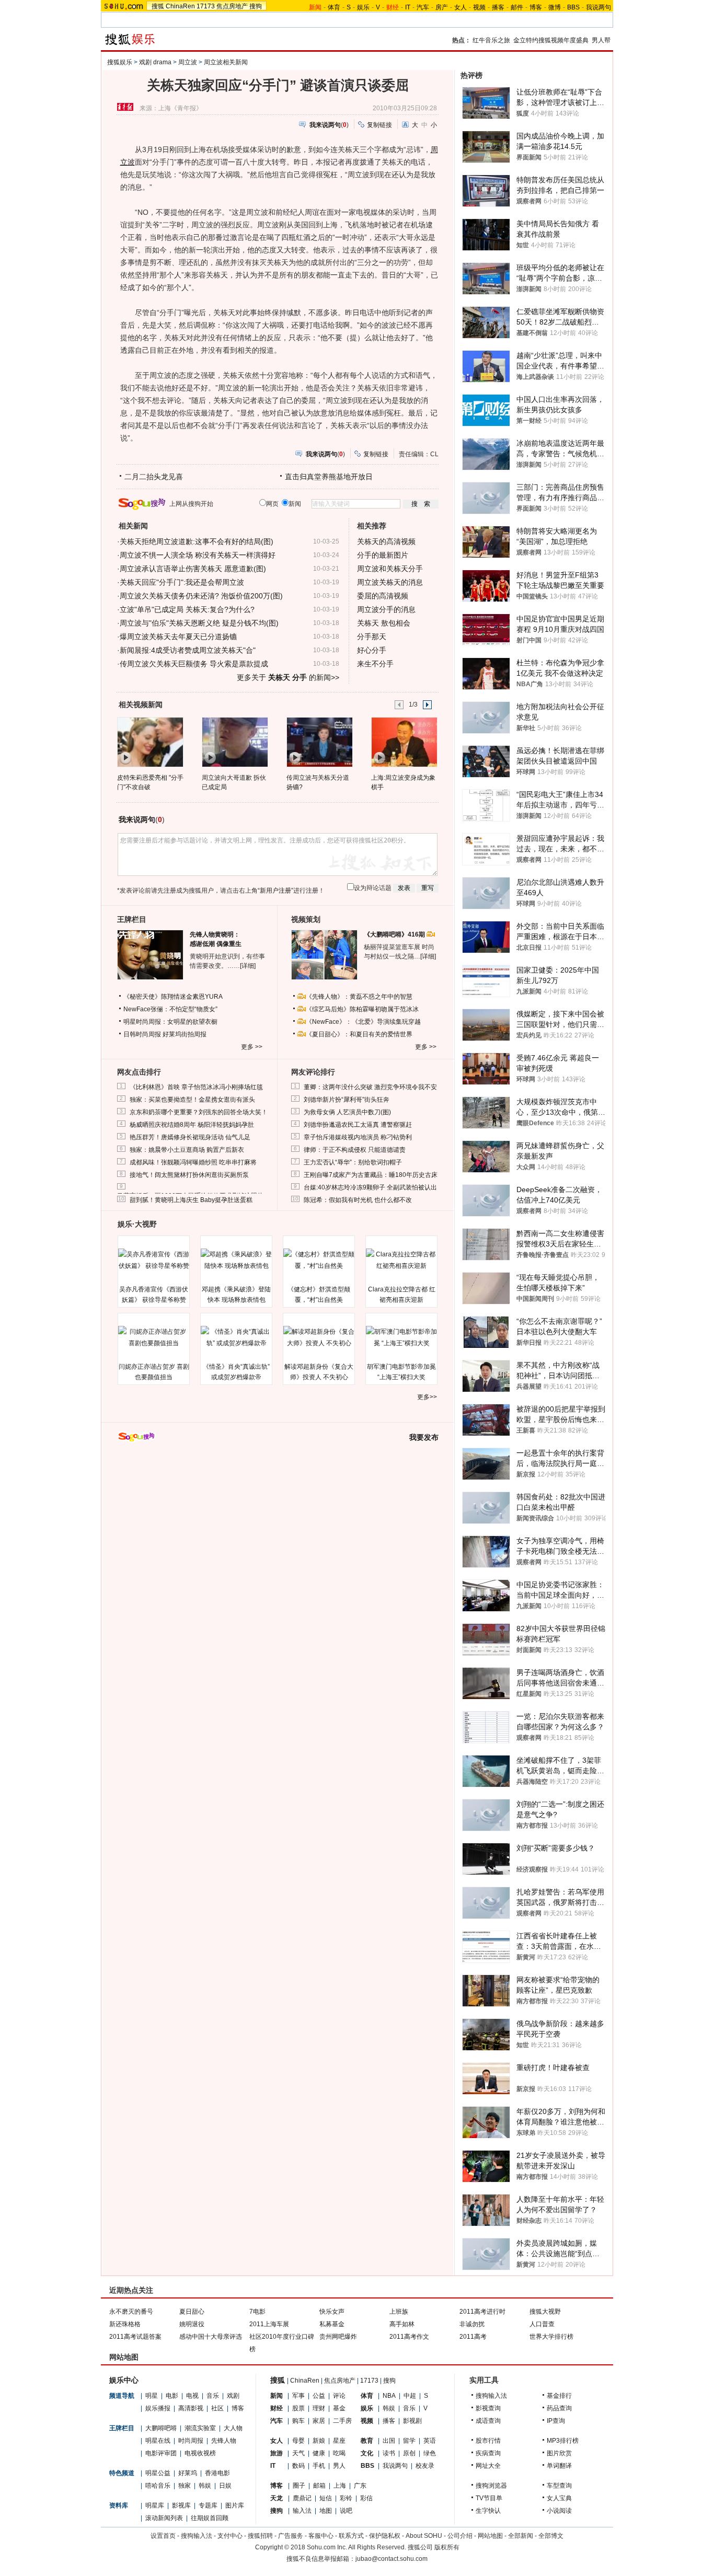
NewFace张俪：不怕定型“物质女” (170, 1009)
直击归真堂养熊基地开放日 (329, 477)
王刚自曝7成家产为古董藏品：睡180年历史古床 (371, 1175)
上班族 (399, 2312)
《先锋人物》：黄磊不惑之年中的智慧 (359, 997)
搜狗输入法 (491, 2396)
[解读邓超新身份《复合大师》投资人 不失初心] (319, 1337)
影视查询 (488, 2408)
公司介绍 (460, 2536)
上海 (340, 2486)
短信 (326, 2498)
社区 (217, 2408)
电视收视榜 (200, 2453)
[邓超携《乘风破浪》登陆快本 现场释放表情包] (236, 1260)
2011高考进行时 (482, 2312)
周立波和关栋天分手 (390, 569)
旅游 (277, 2453)
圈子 (299, 2486)
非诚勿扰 (472, 2324)
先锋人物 (224, 2441)
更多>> (427, 1397)
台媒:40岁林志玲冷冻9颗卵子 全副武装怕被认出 (370, 1187)
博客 (536, 7)
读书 (389, 2453)
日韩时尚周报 (142, 1034)
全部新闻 (521, 2536)
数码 (298, 2466)
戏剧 (233, 2396)
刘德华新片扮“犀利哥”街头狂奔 (347, 1100)
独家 (185, 2486)
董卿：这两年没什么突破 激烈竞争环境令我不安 (370, 1087)
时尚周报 (191, 2441)
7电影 (257, 2312)
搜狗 (256, 6)
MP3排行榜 (563, 2441)
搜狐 (158, 6)
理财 (319, 2408)
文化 (367, 2453)
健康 (319, 2453)
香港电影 (217, 2473)
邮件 (517, 7)
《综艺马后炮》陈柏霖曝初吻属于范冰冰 (362, 1009)
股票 (298, 2408)
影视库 (181, 2505)
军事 (298, 2396)
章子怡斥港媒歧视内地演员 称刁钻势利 (358, 1137)
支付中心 (230, 2536)
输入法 (302, 2511)
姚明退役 (192, 2324)
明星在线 (158, 2441)
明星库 (155, 2505)
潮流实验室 (200, 2428)
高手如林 (402, 2324)
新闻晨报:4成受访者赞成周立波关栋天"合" (188, 650)
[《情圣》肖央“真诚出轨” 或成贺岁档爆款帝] (236, 1337)
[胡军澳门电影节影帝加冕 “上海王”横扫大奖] (401, 1337)
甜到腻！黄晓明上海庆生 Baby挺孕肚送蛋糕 (191, 1200)
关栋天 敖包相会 (384, 623)
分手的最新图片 (383, 555)
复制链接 (379, 125)
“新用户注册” (275, 891)
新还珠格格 (125, 2324)
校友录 (425, 2466)
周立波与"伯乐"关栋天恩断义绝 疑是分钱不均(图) (199, 623)
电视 (192, 2396)
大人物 (233, 2428)
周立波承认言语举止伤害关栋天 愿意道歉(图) (193, 569)
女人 (460, 7)
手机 (319, 2466)
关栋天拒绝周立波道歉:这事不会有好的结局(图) (197, 541)
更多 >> (252, 1047)
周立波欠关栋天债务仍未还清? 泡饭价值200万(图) (201, 596)
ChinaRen (180, 6)
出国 (389, 2441)
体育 (334, 7)
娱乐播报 (158, 2408)
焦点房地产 (232, 6)
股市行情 (488, 2441)
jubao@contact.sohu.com (391, 2559)
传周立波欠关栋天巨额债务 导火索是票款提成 (194, 664)
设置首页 (163, 2536)
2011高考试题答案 (135, 2337)
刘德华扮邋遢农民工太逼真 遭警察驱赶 (358, 1125)
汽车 (423, 7)
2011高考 (473, 2337)
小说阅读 (559, 2511)
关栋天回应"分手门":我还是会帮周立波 (182, 582)
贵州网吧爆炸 (338, 2337)
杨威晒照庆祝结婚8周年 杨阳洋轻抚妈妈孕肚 (192, 1125)
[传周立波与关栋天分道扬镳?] (319, 742)
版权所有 (447, 2547)
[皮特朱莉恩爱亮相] (150, 742)
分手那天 (372, 637)
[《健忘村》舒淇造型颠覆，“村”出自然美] (319, 1260)
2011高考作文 (409, 2337)
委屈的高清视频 (383, 596)
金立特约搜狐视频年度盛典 (551, 40)
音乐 (213, 2396)
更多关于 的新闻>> (288, 677)
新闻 (277, 2396)
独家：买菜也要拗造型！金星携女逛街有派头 (192, 1100)
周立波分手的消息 (386, 609)
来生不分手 (375, 664)
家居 (319, 2421)
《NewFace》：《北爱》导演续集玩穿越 (363, 1022)
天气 (298, 2453)
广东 (360, 2486)
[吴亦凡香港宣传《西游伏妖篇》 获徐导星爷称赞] (154, 1260)
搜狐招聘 (260, 2536)
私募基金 (332, 2324)
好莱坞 (188, 2473)
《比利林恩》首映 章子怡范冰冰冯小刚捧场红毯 (196, 1087)
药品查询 (559, 2408)
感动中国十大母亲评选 (211, 2337)
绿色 (430, 2453)
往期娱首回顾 (210, 2518)
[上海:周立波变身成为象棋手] (404, 742)
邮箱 (319, 2486)
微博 (555, 7)
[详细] (248, 966)
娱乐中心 (124, 2380)
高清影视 (191, 2408)
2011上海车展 (269, 2324)
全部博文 (551, 2536)
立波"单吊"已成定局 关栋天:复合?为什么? (187, 609)
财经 (277, 2408)
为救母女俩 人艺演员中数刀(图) (347, 1112)
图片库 (235, 2505)
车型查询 (559, 2486)
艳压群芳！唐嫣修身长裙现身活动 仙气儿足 (190, 1137)
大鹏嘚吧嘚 (161, 2428)
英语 (430, 2441)
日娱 (225, 2486)
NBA (389, 2396)
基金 (339, 2408)
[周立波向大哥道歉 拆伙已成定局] (234, 742)
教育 (367, 2441)
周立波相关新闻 (226, 62)
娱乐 (363, 7)
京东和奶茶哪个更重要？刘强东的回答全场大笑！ (199, 1112)
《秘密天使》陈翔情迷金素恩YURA (173, 997)
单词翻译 (559, 2466)
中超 (410, 2396)
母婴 (298, 2441)
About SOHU (424, 2536)
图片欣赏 (559, 2453)
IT (408, 7)
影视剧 (412, 2421)
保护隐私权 (385, 2536)
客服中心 (321, 2536)
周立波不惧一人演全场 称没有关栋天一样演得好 (198, 555)
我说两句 (598, 7)
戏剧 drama (155, 62)
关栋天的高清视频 (386, 541)
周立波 (188, 62)
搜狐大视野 (545, 2312)
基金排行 (559, 2396)
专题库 (208, 2505)
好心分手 (372, 650)
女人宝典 (559, 2498)
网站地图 (490, 2536)
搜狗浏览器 (491, 2486)
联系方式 (351, 2536)
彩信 (366, 2498)
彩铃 (346, 2498)
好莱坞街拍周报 (185, 1034)
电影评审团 (161, 2453)
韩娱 (205, 2486)
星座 (339, 2441)
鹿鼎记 (302, 2498)
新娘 (319, 2441)
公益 (319, 2396)
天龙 (277, 2498)
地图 (326, 2511)
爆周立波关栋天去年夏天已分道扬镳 (178, 637)
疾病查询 (488, 2453)
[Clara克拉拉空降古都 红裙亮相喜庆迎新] (401, 1260)
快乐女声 (332, 2312)
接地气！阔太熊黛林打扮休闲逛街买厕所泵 (189, 1175)
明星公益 (158, 2473)
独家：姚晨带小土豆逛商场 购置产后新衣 (187, 1150)
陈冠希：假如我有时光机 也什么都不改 (358, 1200)
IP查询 (556, 2421)
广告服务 (291, 2536)
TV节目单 (489, 2498)
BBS (573, 7)
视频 (479, 7)
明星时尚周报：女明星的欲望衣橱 (170, 1022)
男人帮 (601, 40)
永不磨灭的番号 (131, 2312)
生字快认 (488, 2511)
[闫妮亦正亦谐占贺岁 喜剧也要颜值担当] (154, 1337)
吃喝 (339, 2453)
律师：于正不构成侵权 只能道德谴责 (355, 1150)
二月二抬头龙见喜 (154, 477)
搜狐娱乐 (120, 62)
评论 (339, 2396)
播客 (498, 7)
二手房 (342, 2421)
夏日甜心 (192, 2312)
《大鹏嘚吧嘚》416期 (395, 934)
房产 (442, 7)
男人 (339, 2466)
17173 (206, 6)
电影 (172, 2396)
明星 (152, 2396)
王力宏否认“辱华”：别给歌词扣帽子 (353, 1162)
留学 (409, 2441)
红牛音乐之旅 (491, 40)
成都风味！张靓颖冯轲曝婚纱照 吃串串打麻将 (193, 1162)
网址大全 (488, 2466)
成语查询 (488, 2421)
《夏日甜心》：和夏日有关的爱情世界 (359, 1034)
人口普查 (542, 2324)
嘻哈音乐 (158, 2486)
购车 (298, 2421)
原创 (409, 2453)
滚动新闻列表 (164, 2518)
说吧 (346, 2511)
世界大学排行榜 (551, 2337)
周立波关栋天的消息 (390, 582)
